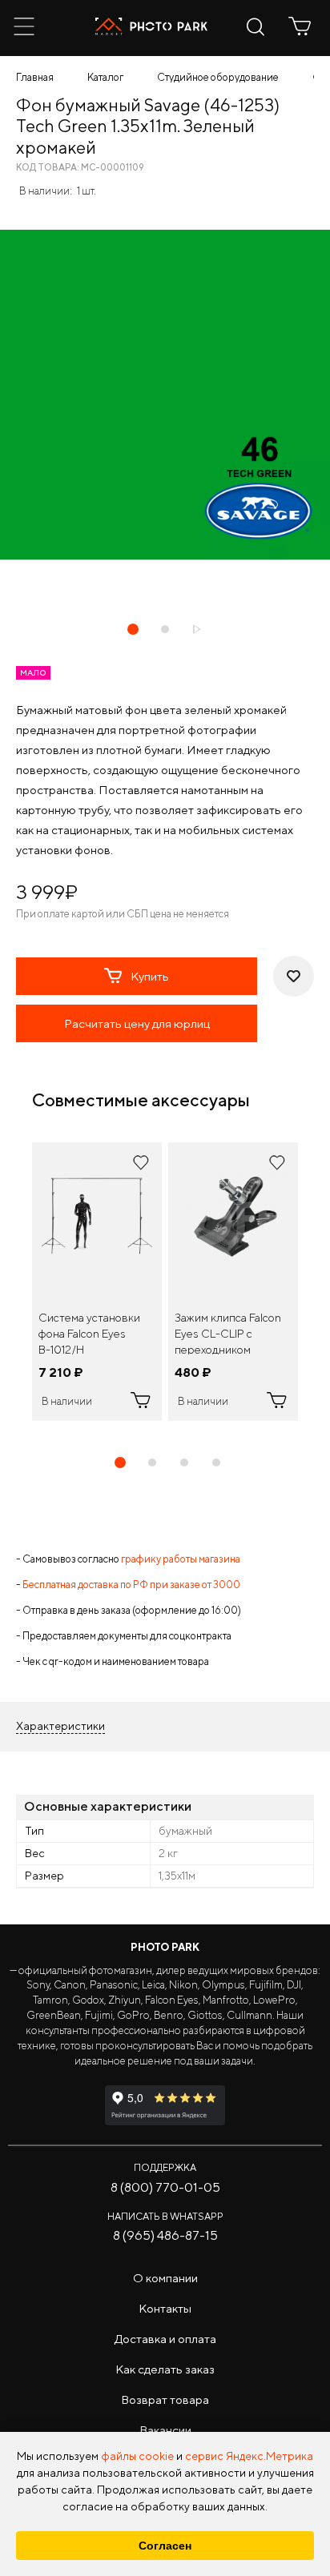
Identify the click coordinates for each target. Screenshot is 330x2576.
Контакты (165, 2308)
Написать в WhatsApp (165, 2216)
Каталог (105, 77)
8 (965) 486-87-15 (165, 2235)
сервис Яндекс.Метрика (249, 2456)
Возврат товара (165, 2399)
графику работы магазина (181, 1559)
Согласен (165, 2546)
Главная (35, 77)
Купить (150, 976)
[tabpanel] (97, 1282)
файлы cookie (137, 2456)
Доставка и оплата (165, 2339)
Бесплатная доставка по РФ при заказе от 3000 (131, 1585)
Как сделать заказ (165, 2369)
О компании (165, 2278)
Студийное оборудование (218, 77)
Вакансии (165, 2430)
